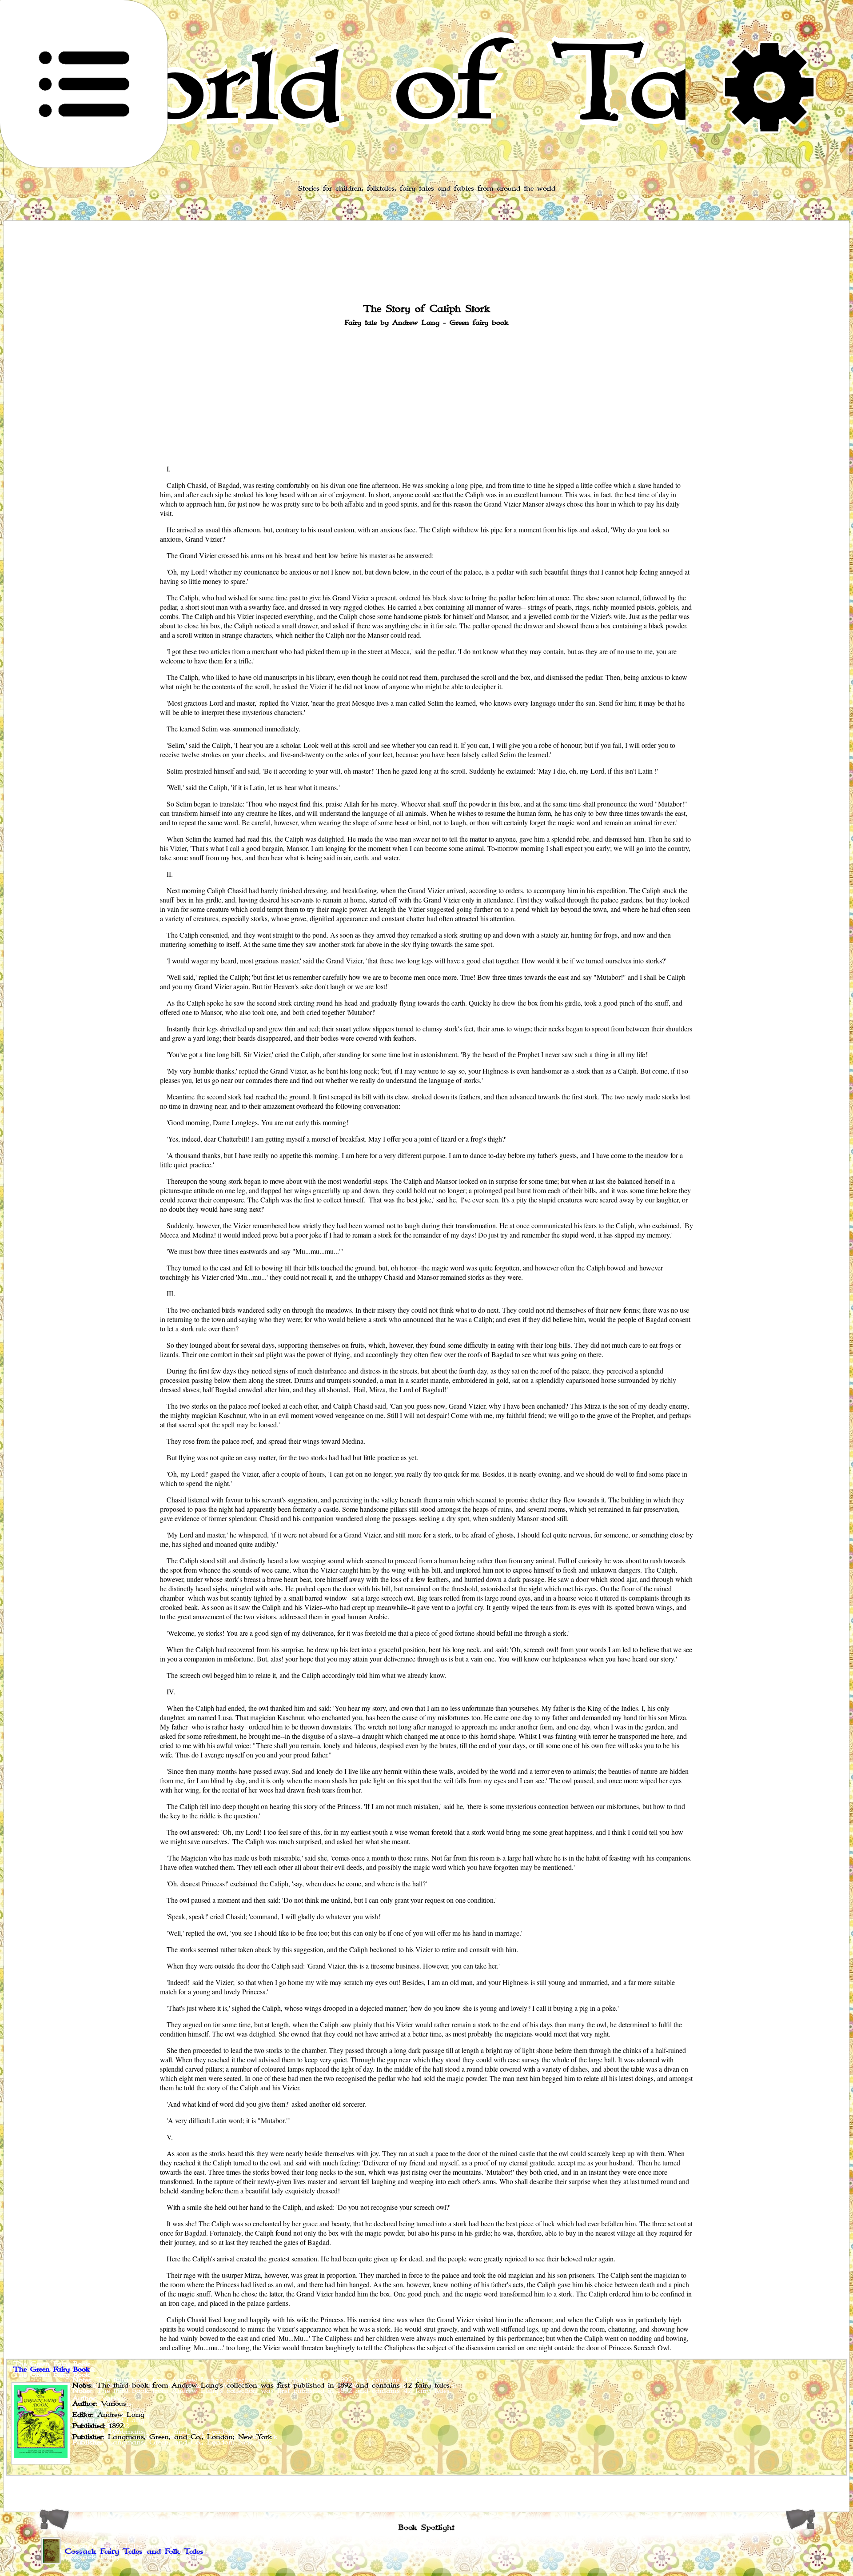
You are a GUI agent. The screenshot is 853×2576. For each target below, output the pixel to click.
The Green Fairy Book (52, 2370)
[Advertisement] (426, 395)
